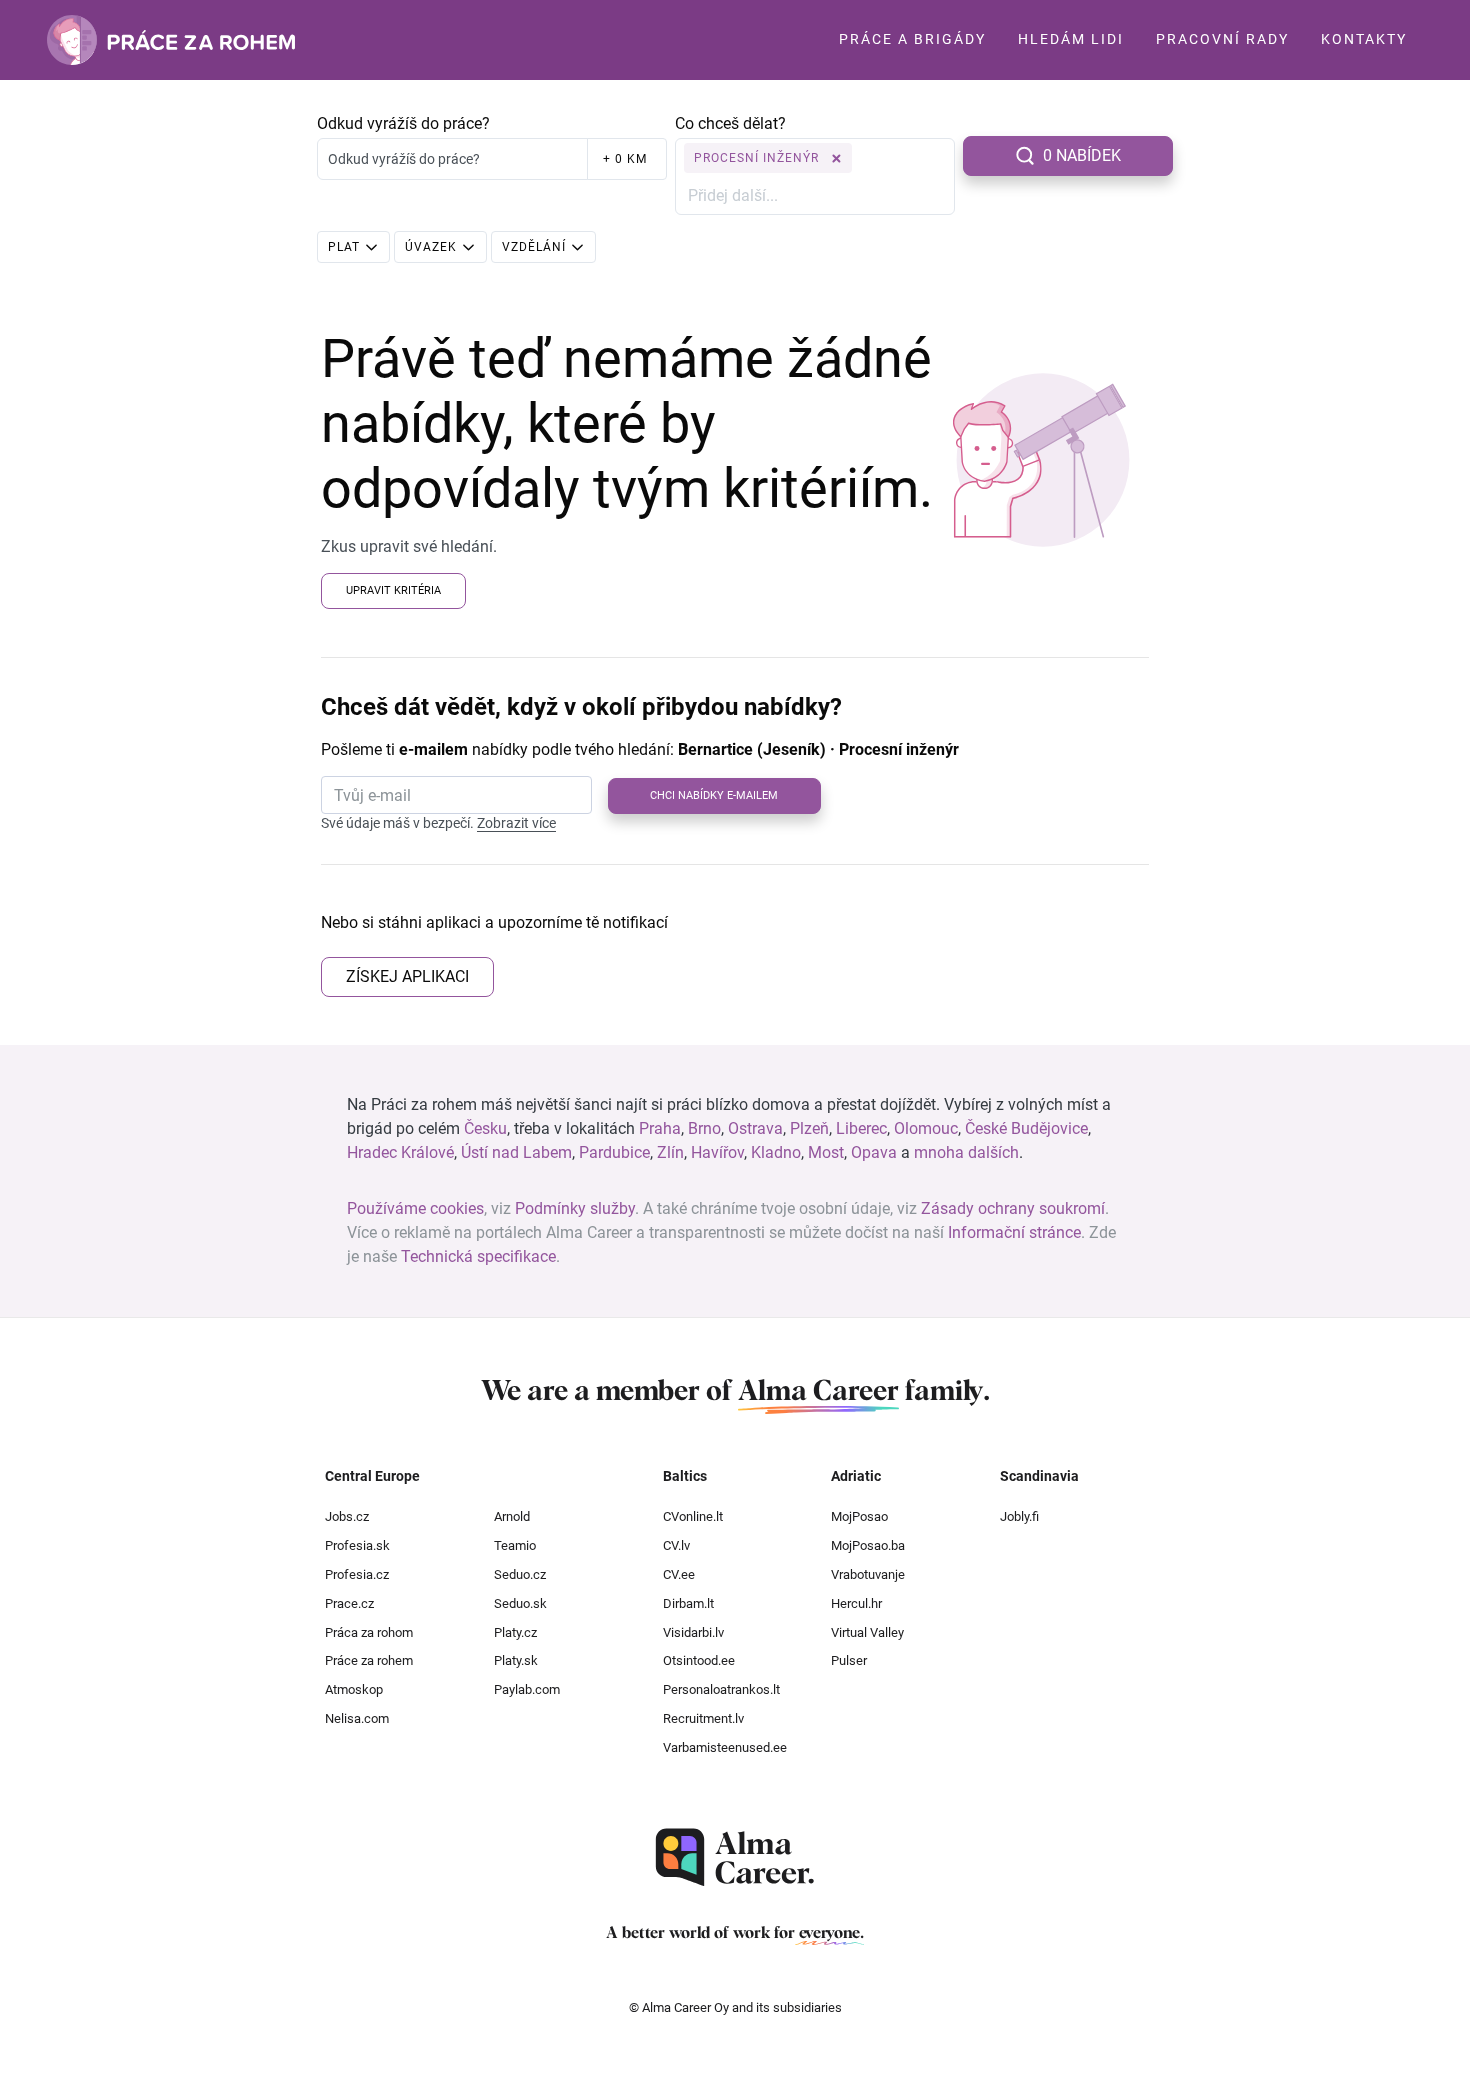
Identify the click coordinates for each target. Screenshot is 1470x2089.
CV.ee (679, 1574)
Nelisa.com (357, 1718)
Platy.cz (515, 1632)
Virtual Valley (867, 1632)
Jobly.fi (1019, 1516)
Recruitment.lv (703, 1718)
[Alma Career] (735, 1857)
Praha (660, 1128)
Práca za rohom (369, 1632)
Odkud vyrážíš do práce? (403, 123)
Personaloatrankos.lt (721, 1689)
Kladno (776, 1152)
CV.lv (676, 1545)
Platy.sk (516, 1660)
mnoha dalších (966, 1152)
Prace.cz (349, 1603)
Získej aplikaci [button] (407, 976)
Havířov (717, 1152)
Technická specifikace (478, 1256)
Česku (485, 1128)
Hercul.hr (856, 1603)
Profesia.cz (357, 1574)
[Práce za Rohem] (171, 40)
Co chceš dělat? (730, 123)
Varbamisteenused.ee (725, 1747)
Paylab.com (527, 1689)
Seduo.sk (520, 1603)
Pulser (849, 1660)
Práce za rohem (369, 1660)
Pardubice (614, 1152)
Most (826, 1152)
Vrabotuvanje (868, 1574)
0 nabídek (1082, 155)
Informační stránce (1014, 1232)
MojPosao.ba (868, 1545)
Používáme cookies (415, 1208)
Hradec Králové (400, 1152)
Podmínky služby (575, 1208)
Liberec (861, 1128)
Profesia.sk (357, 1545)
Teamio (515, 1545)
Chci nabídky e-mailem (714, 795)
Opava (874, 1152)
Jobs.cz (347, 1516)
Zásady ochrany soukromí (1013, 1208)
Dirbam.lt (688, 1603)
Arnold (512, 1516)
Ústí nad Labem (516, 1152)
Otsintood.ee (699, 1660)
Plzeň (809, 1128)
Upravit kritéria (393, 590)
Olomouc (926, 1128)
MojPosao (859, 1516)
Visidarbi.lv (693, 1632)
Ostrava (755, 1128)
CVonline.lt (693, 1516)
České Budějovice (1026, 1128)
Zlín (670, 1152)
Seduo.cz (520, 1574)
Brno (704, 1128)
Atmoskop (354, 1689)
